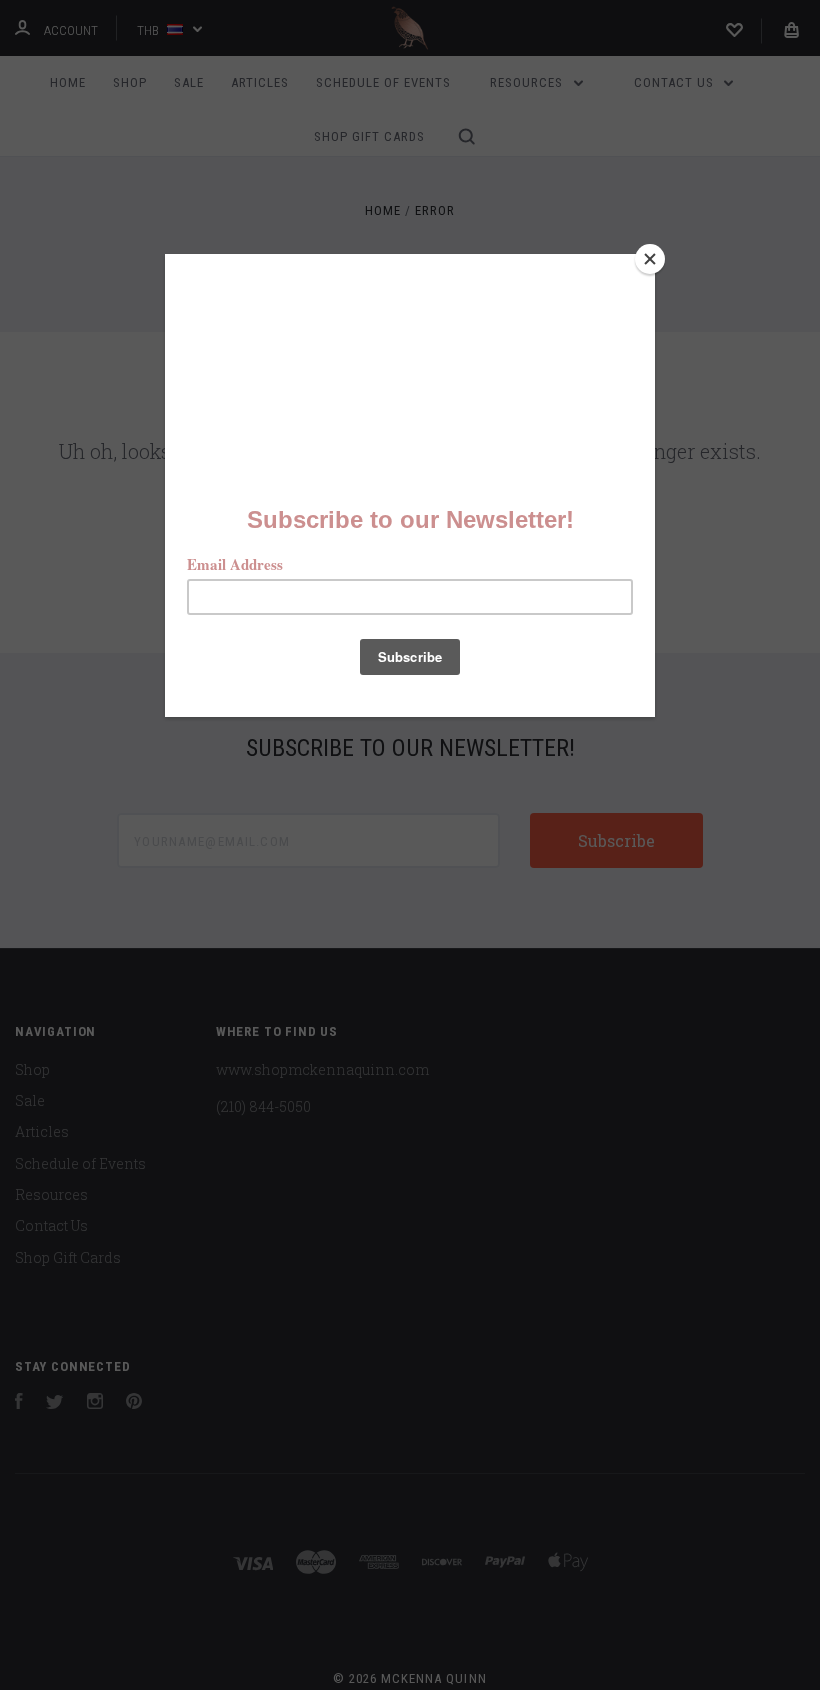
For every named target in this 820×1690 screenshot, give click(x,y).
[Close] (650, 259)
